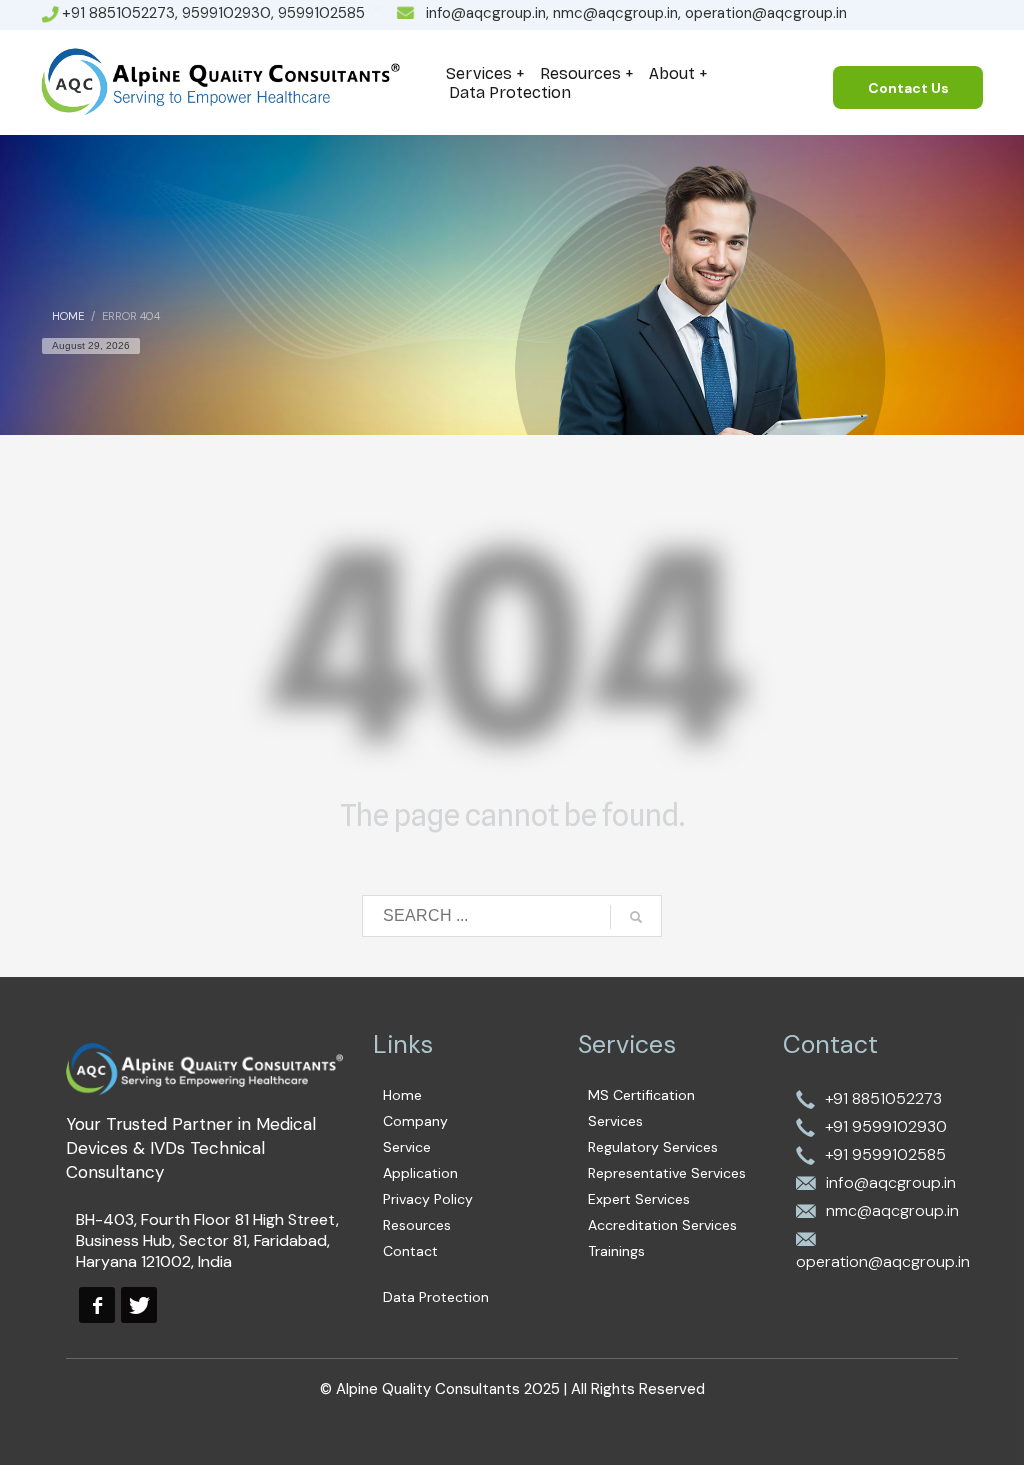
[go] (636, 917)
